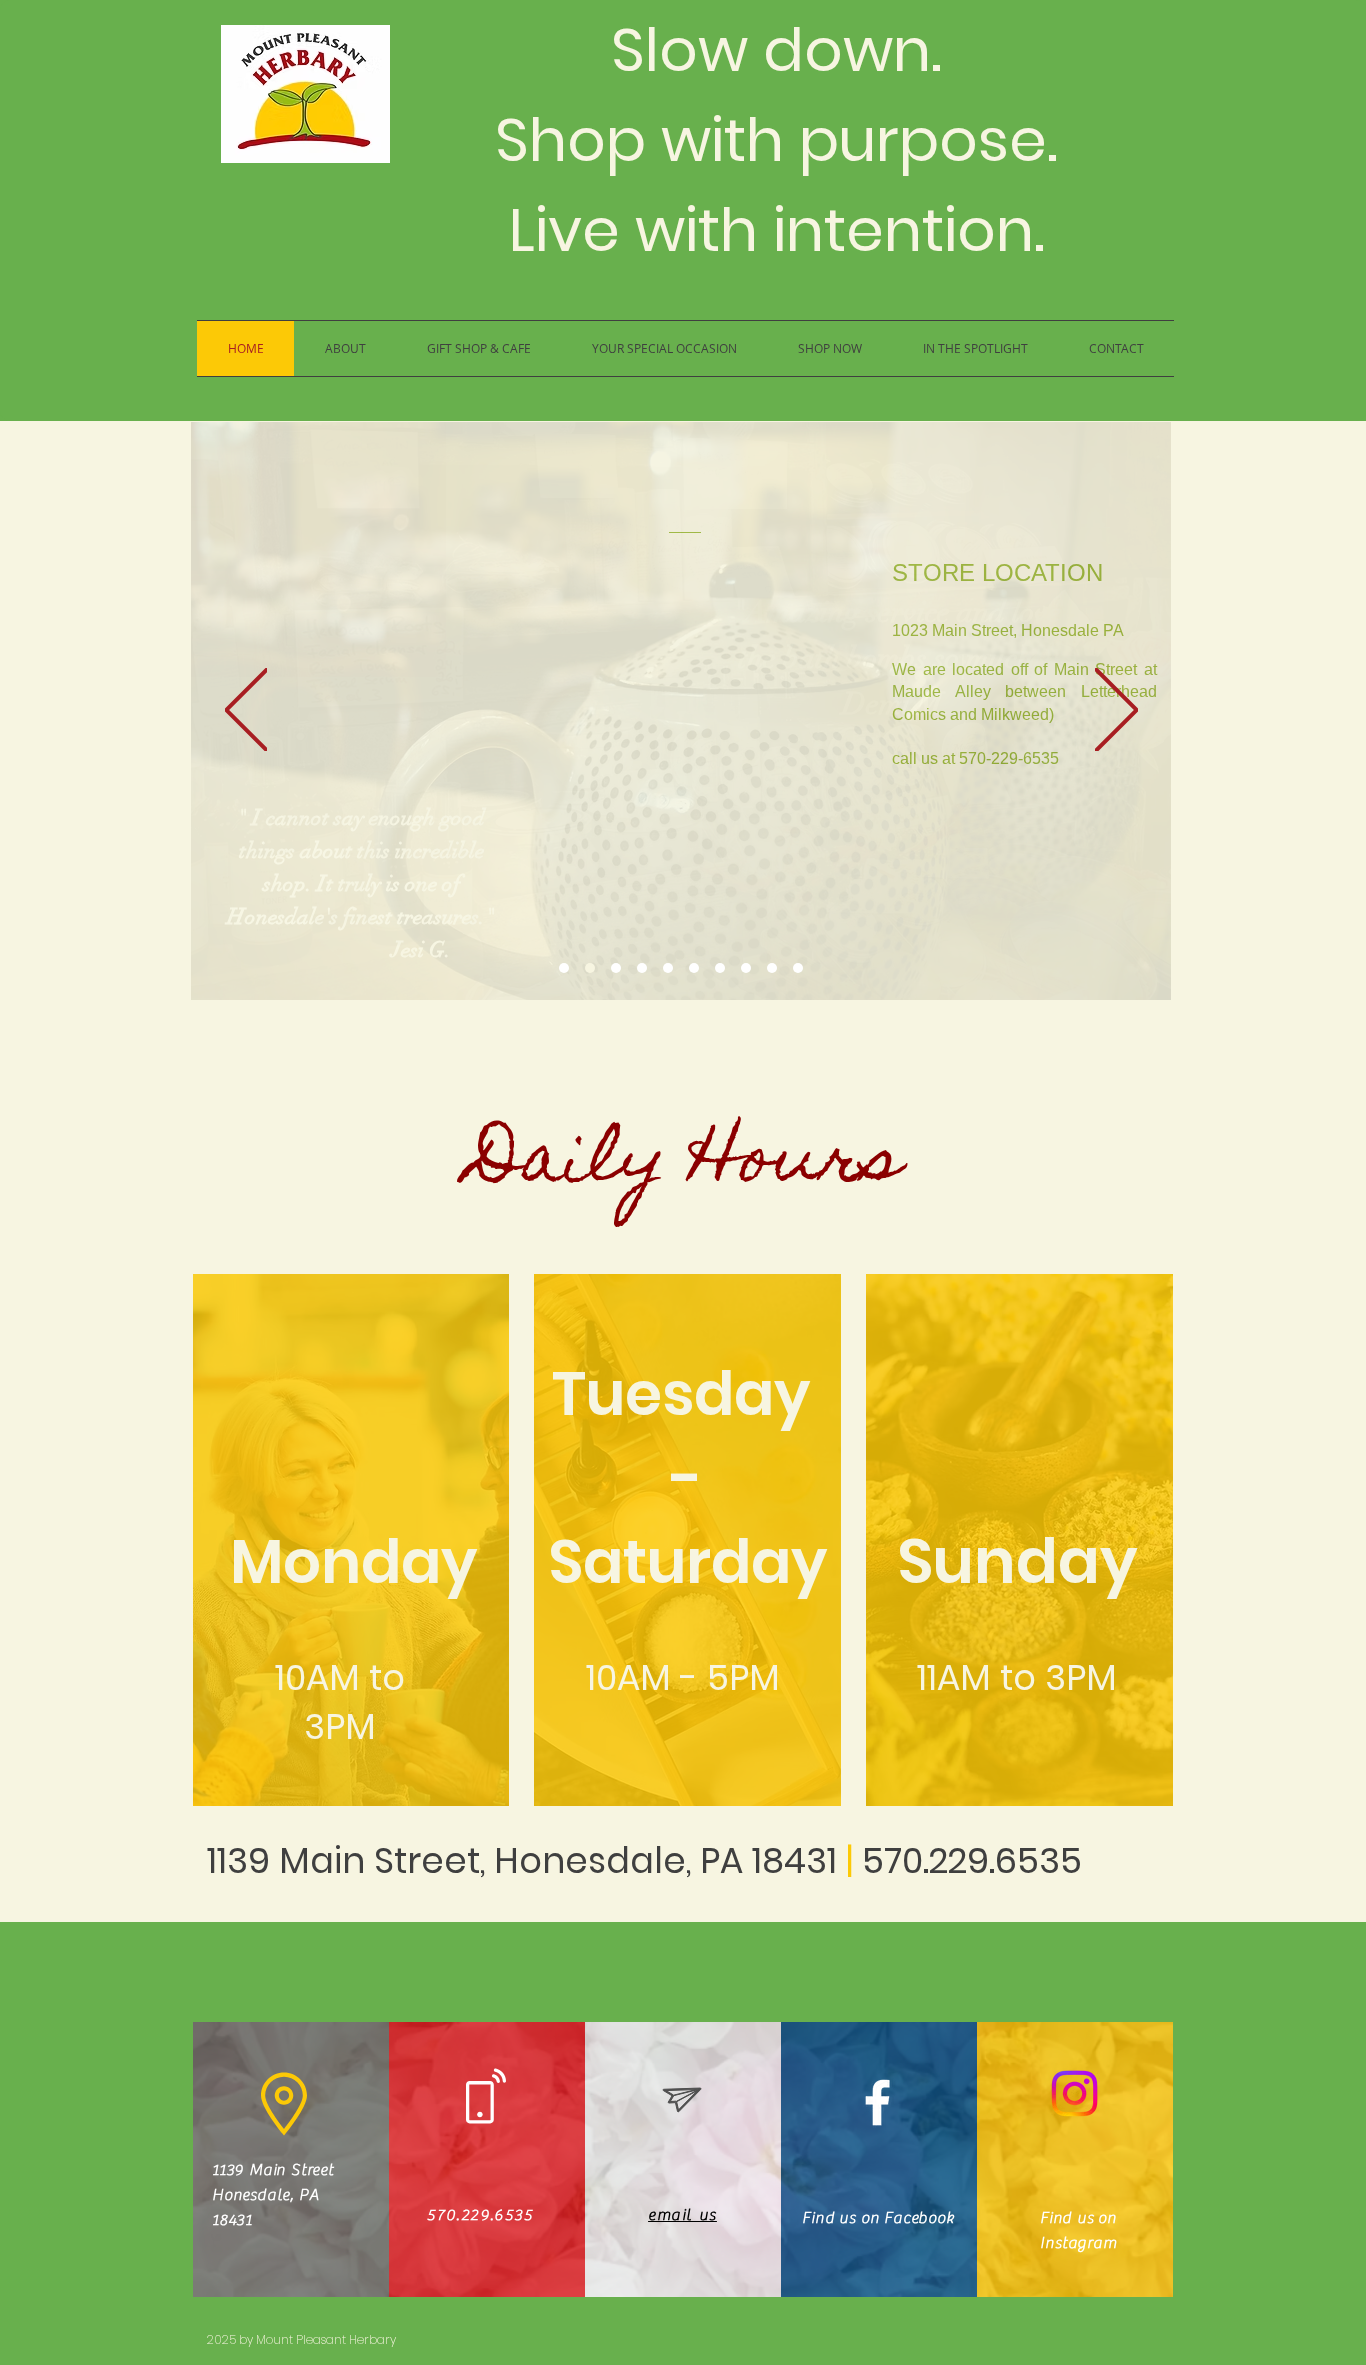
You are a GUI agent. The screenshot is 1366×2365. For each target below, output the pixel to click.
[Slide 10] (798, 968)
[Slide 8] (746, 968)
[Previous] (246, 711)
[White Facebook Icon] (877, 2102)
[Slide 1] (564, 968)
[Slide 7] (720, 968)
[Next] (1116, 711)
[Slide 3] (616, 968)
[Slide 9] (772, 968)
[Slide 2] (590, 968)
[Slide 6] (694, 968)
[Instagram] (1074, 2093)
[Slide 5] (668, 968)
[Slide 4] (642, 968)
